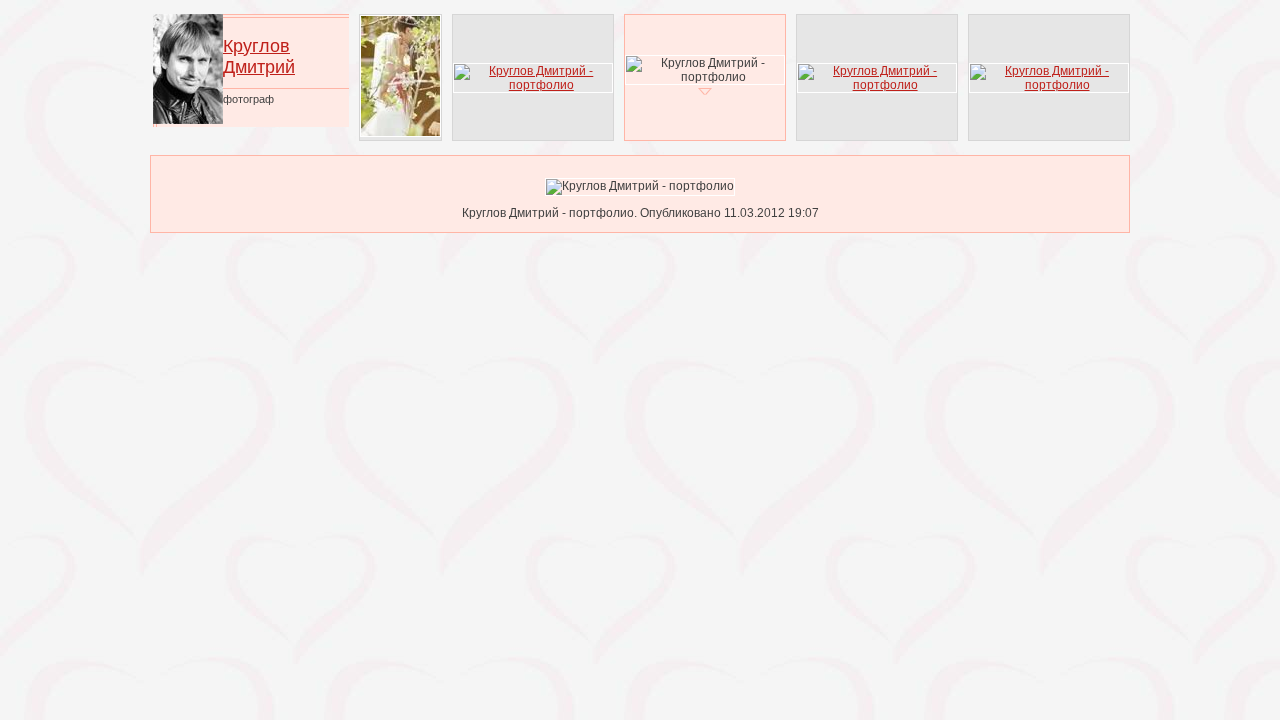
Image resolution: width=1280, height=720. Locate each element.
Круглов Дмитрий (259, 56)
